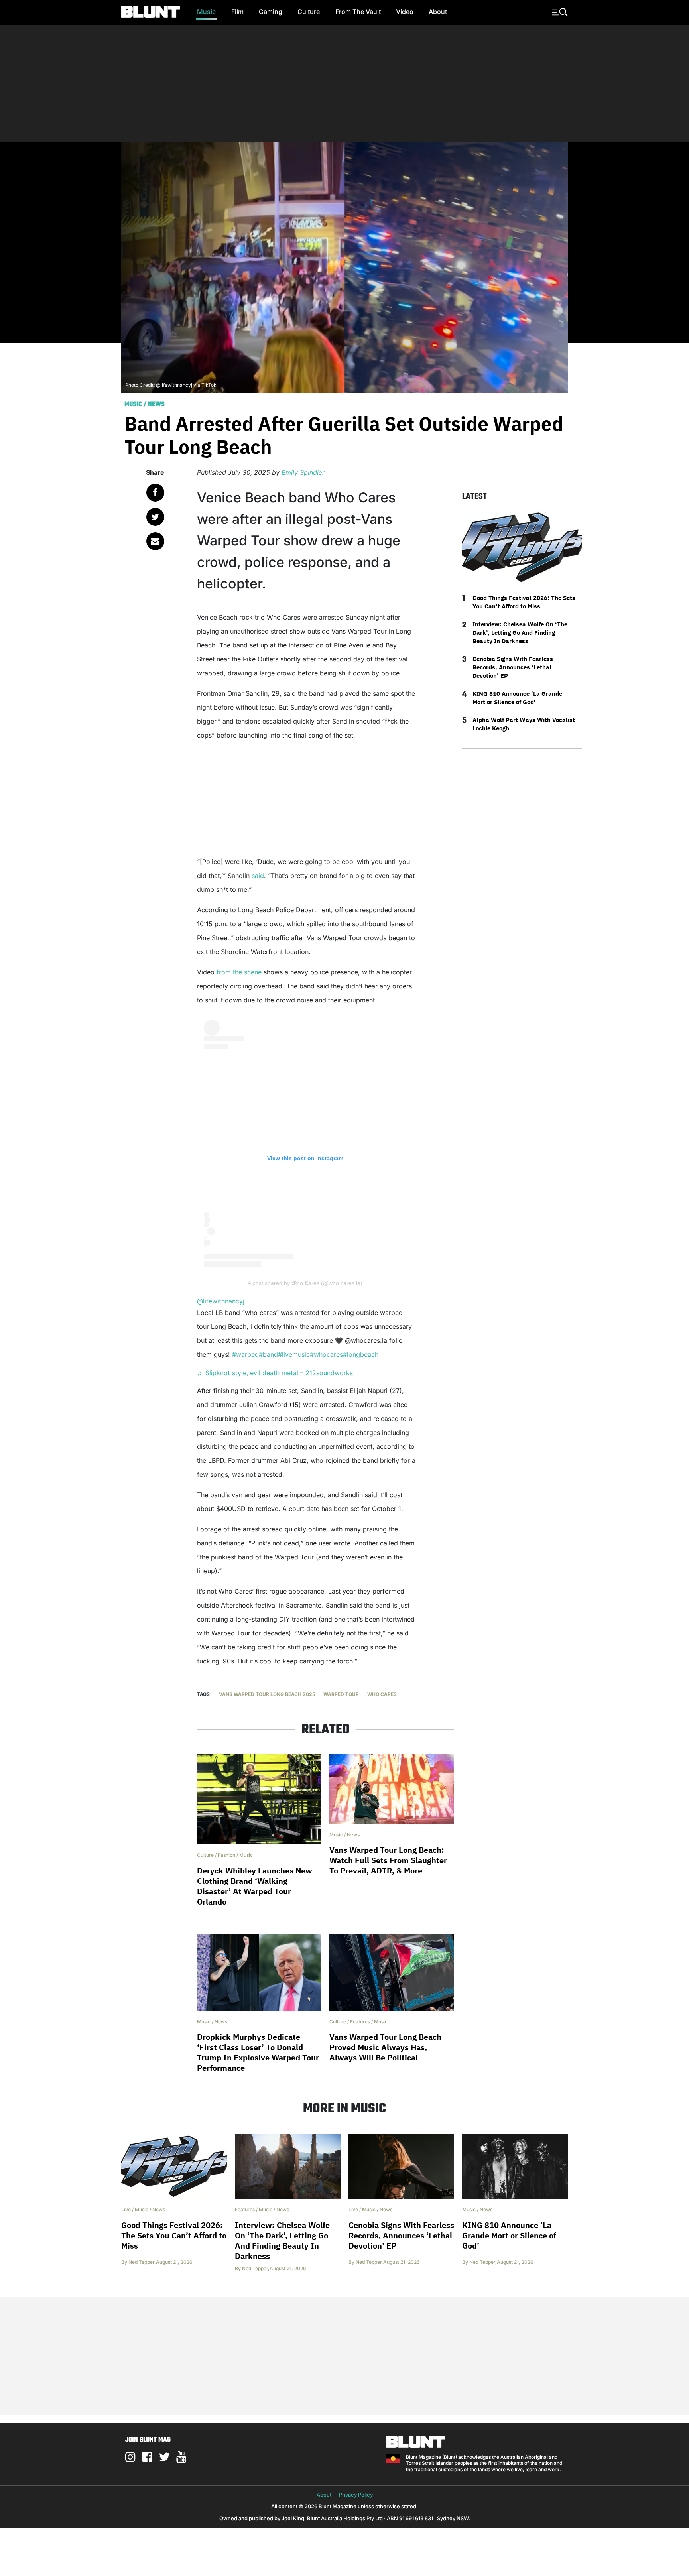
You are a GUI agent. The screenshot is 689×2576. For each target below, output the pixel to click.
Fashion (226, 1855)
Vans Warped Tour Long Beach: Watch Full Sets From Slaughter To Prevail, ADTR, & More (388, 1860)
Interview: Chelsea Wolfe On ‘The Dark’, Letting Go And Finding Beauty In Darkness (520, 633)
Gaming (271, 12)
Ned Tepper (141, 2262)
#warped (245, 1354)
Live (126, 2209)
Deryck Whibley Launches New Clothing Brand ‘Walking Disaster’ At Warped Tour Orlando (255, 1886)
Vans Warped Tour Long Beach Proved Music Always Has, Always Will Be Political (385, 2047)
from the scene (239, 972)
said (258, 876)
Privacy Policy (356, 2495)
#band (268, 1354)
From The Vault (358, 12)
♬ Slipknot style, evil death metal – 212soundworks (275, 1373)
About (438, 12)
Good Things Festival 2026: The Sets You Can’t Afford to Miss (524, 602)
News (156, 405)
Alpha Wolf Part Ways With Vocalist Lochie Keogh (524, 724)
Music (206, 12)
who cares (382, 1694)
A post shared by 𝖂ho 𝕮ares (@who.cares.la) (305, 1283)
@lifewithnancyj (221, 1301)
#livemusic (294, 1354)
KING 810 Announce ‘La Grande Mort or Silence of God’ (517, 698)
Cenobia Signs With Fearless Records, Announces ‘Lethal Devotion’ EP (513, 667)
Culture (309, 12)
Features (360, 2022)
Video (405, 12)
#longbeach (361, 1354)
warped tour (341, 1694)
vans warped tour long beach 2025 (267, 1694)
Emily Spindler (303, 472)
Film (237, 12)
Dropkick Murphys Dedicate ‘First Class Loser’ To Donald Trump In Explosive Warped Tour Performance (258, 2052)
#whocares (326, 1354)
